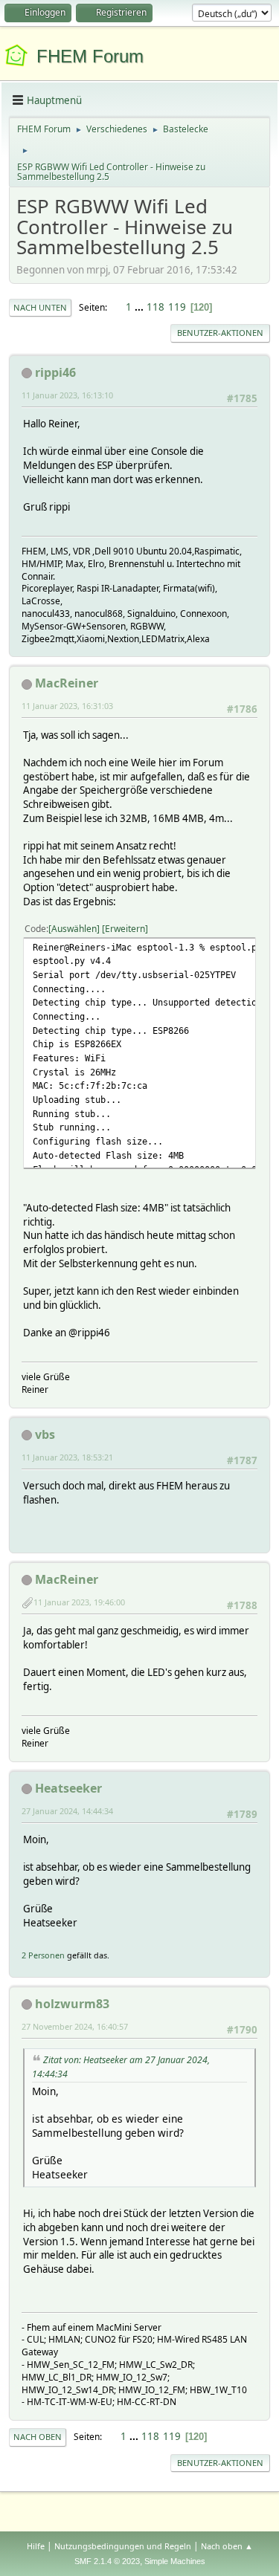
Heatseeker (68, 1788)
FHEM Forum (90, 56)
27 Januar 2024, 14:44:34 (67, 1811)
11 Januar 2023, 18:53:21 (67, 1457)
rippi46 (55, 372)
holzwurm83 (72, 2004)
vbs (45, 1434)
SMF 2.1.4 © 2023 (107, 2561)
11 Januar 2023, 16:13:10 (67, 395)
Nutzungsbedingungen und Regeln (123, 2546)
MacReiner (67, 683)
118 (155, 307)
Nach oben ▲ (227, 2546)
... (140, 307)
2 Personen (43, 1955)
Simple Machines (175, 2561)
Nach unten (40, 307)
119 (177, 307)
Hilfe (36, 2546)
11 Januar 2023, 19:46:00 (79, 1602)
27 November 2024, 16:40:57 (75, 2026)
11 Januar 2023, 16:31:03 (67, 706)
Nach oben (38, 2437)
